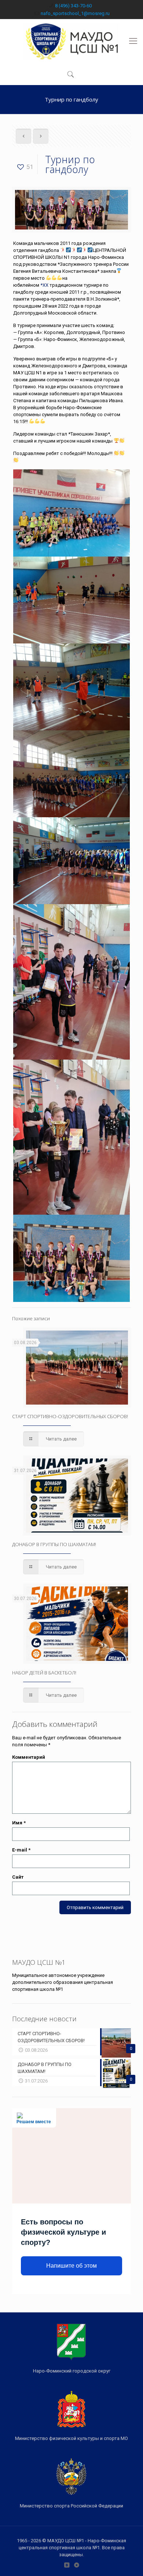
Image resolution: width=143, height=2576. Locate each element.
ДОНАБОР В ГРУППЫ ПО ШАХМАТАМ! (54, 1544)
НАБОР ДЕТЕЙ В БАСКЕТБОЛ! (44, 1673)
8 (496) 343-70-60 (73, 6)
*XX (44, 285)
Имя (19, 1823)
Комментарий (29, 1757)
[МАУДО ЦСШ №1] (71, 41)
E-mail (21, 1850)
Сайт (18, 1877)
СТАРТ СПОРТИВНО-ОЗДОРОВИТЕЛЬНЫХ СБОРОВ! (70, 1416)
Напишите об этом (71, 2266)
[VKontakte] (67, 2565)
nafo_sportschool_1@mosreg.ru (75, 13)
